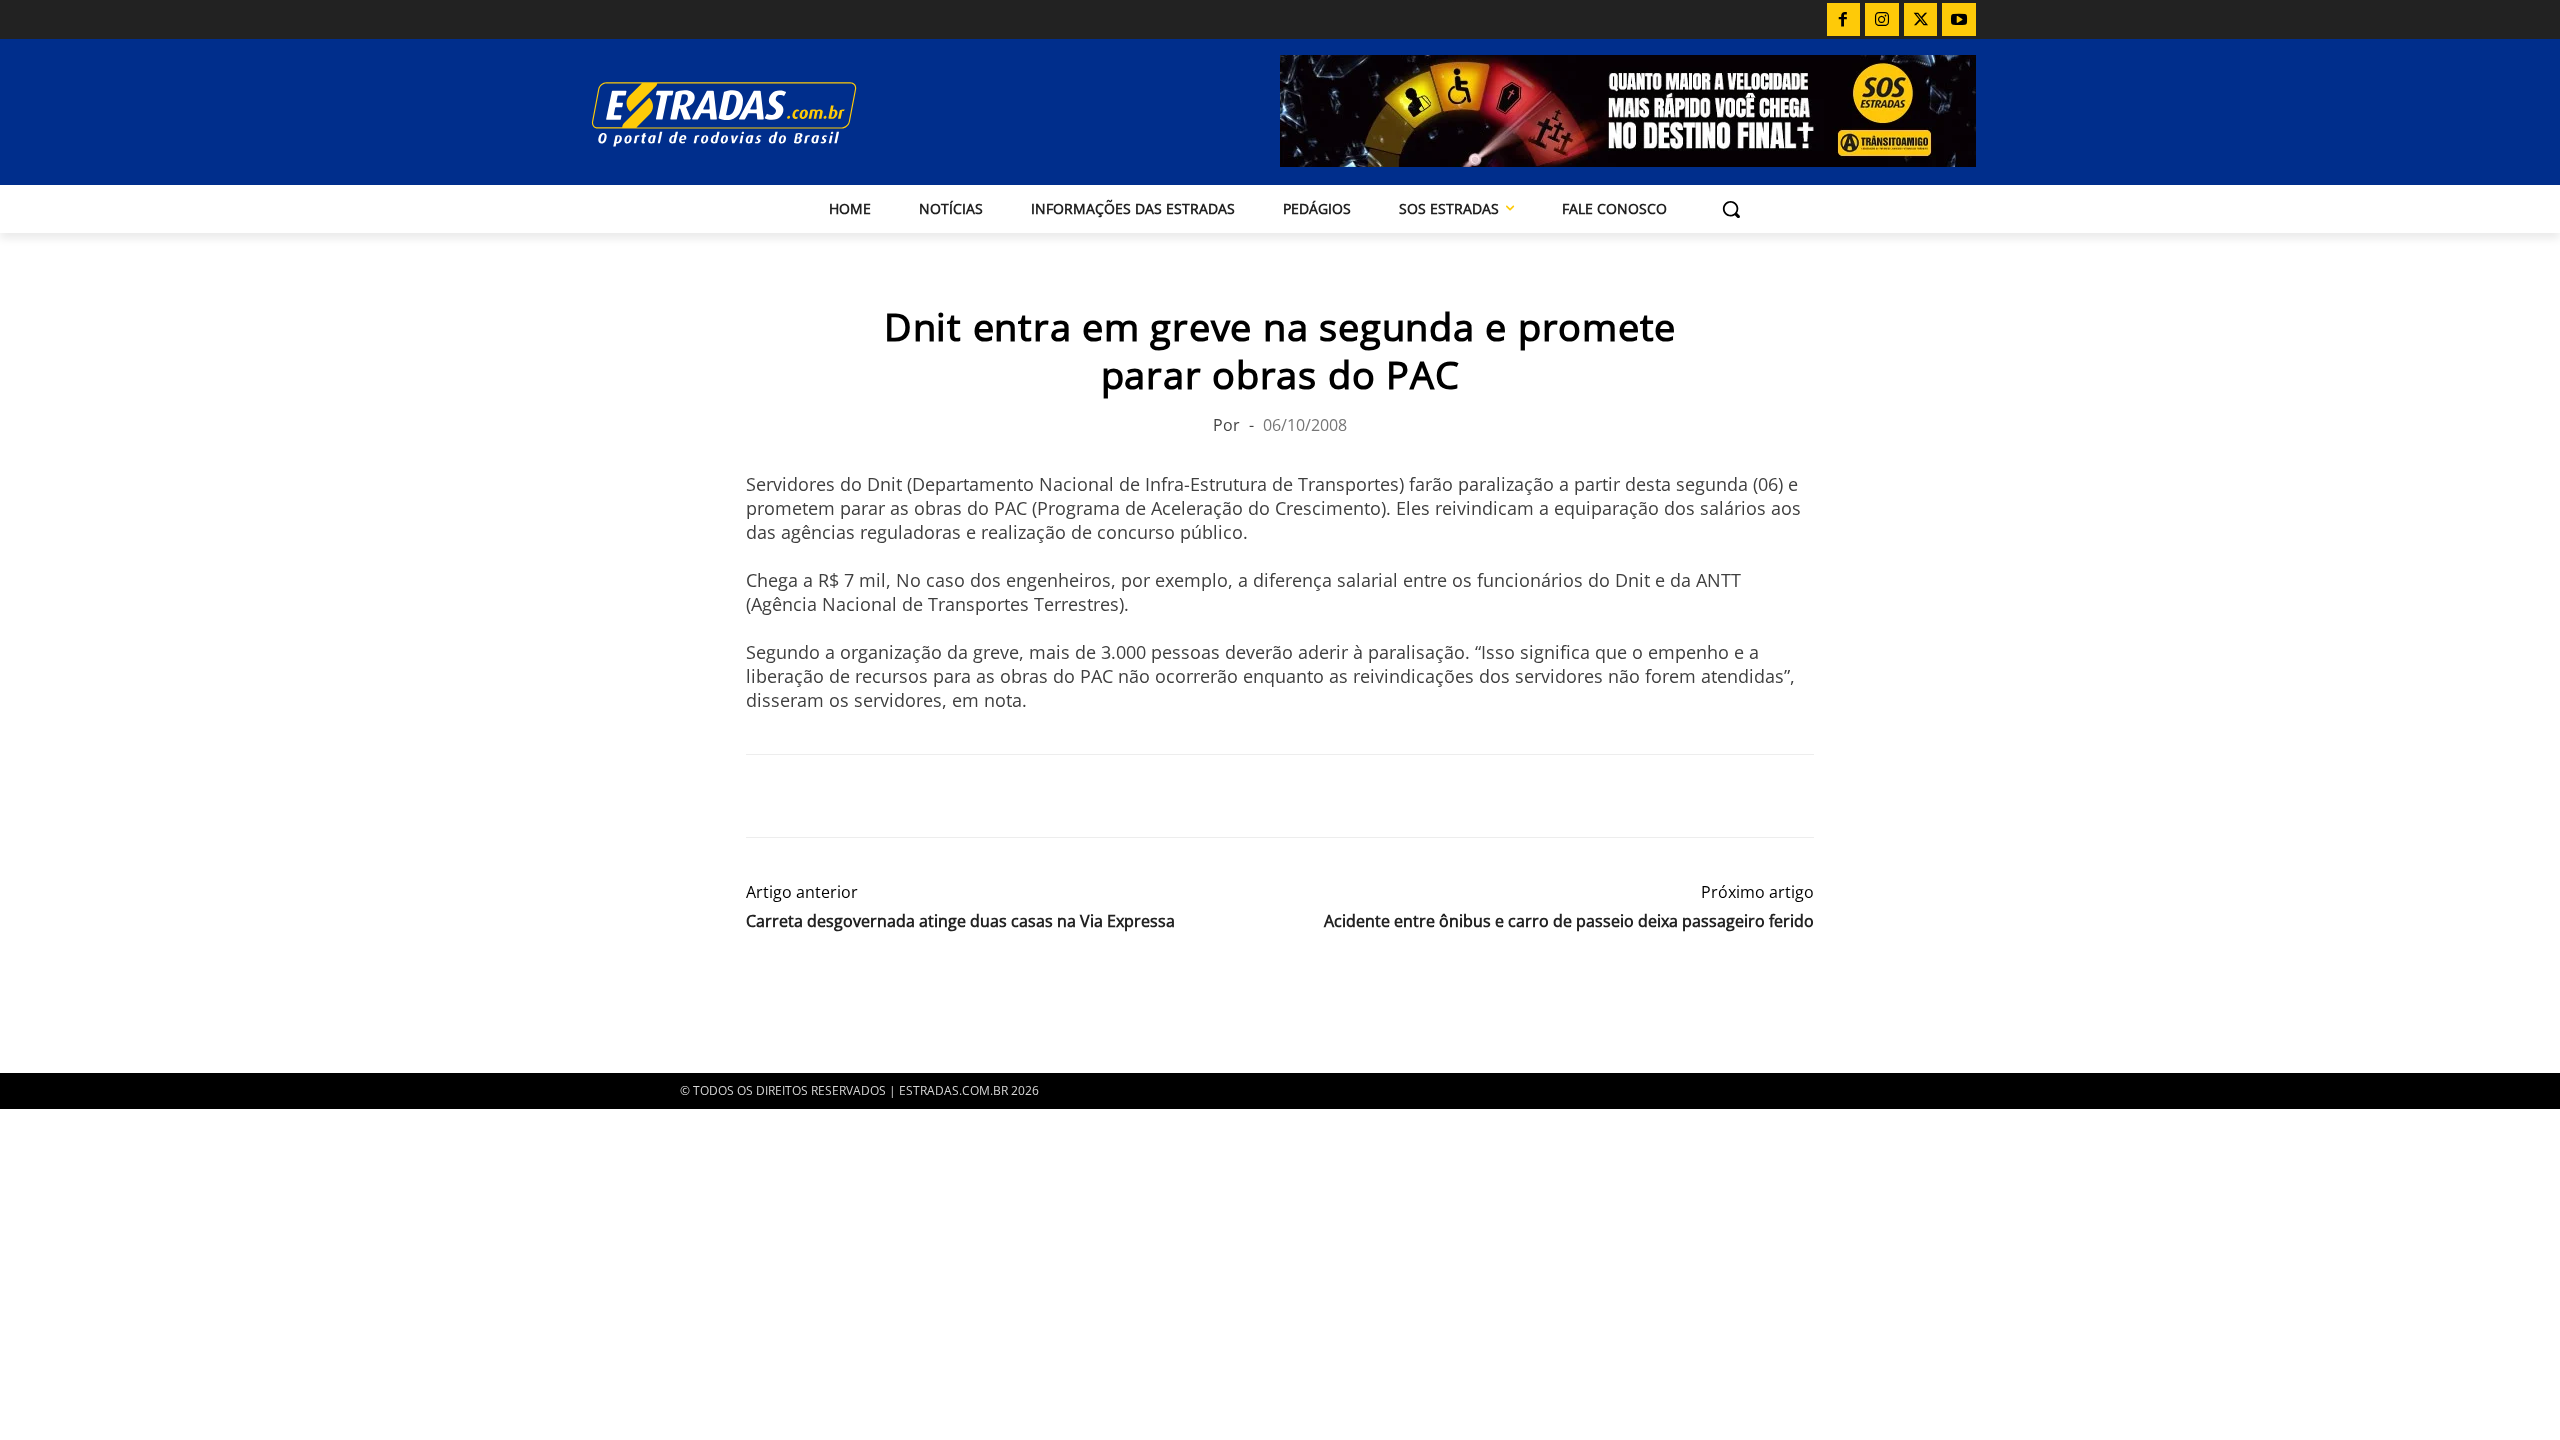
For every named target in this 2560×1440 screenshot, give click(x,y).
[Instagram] (1882, 20)
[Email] (904, 796)
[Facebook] (1844, 20)
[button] (1731, 209)
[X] (1921, 20)
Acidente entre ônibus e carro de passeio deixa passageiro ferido (1569, 921)
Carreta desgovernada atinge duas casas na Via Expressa (960, 921)
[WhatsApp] (858, 796)
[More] (997, 796)
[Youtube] (1959, 20)
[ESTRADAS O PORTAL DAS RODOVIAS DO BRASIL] (793, 113)
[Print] (950, 796)
